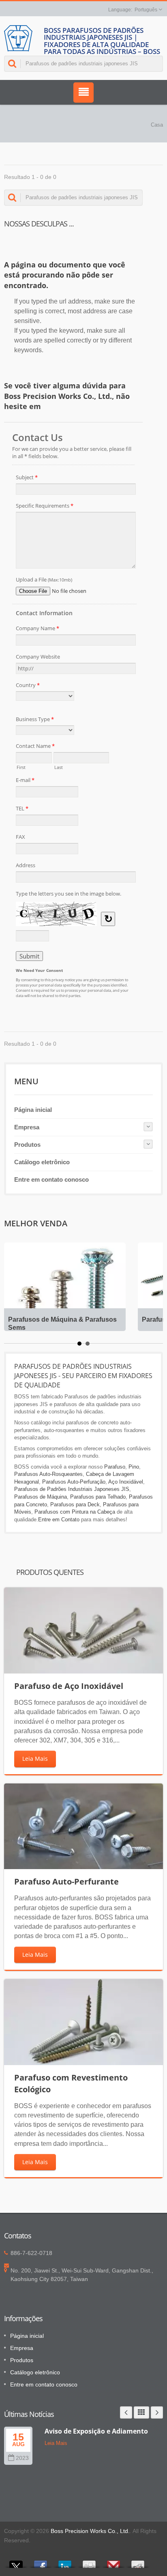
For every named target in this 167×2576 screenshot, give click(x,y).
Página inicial (33, 1110)
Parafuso (115, 1467)
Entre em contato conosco (51, 1179)
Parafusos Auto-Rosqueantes (48, 1474)
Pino (134, 1467)
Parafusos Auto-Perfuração (74, 1482)
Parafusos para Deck (75, 1504)
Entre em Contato (59, 1520)
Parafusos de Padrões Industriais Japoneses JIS (72, 1489)
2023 (22, 2458)
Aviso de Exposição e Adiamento (96, 2431)
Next (157, 2412)
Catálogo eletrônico (42, 1162)
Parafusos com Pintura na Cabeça (75, 1512)
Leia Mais (35, 1759)
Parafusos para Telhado (98, 1497)
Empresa (27, 1127)
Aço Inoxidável (126, 1482)
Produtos (27, 1145)
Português (146, 10)
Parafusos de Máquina (41, 1497)
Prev (126, 2412)
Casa (157, 125)
